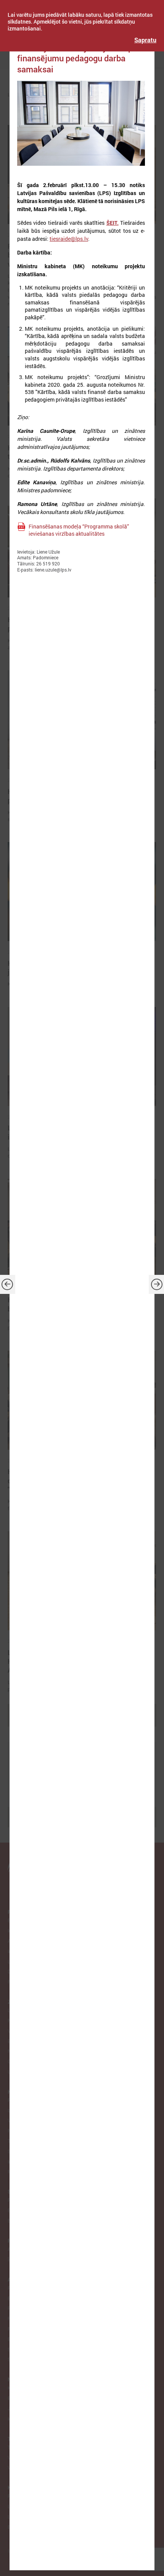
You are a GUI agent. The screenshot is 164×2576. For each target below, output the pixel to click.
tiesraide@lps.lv (69, 239)
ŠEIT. (113, 223)
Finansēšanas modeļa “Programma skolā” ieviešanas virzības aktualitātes (79, 530)
